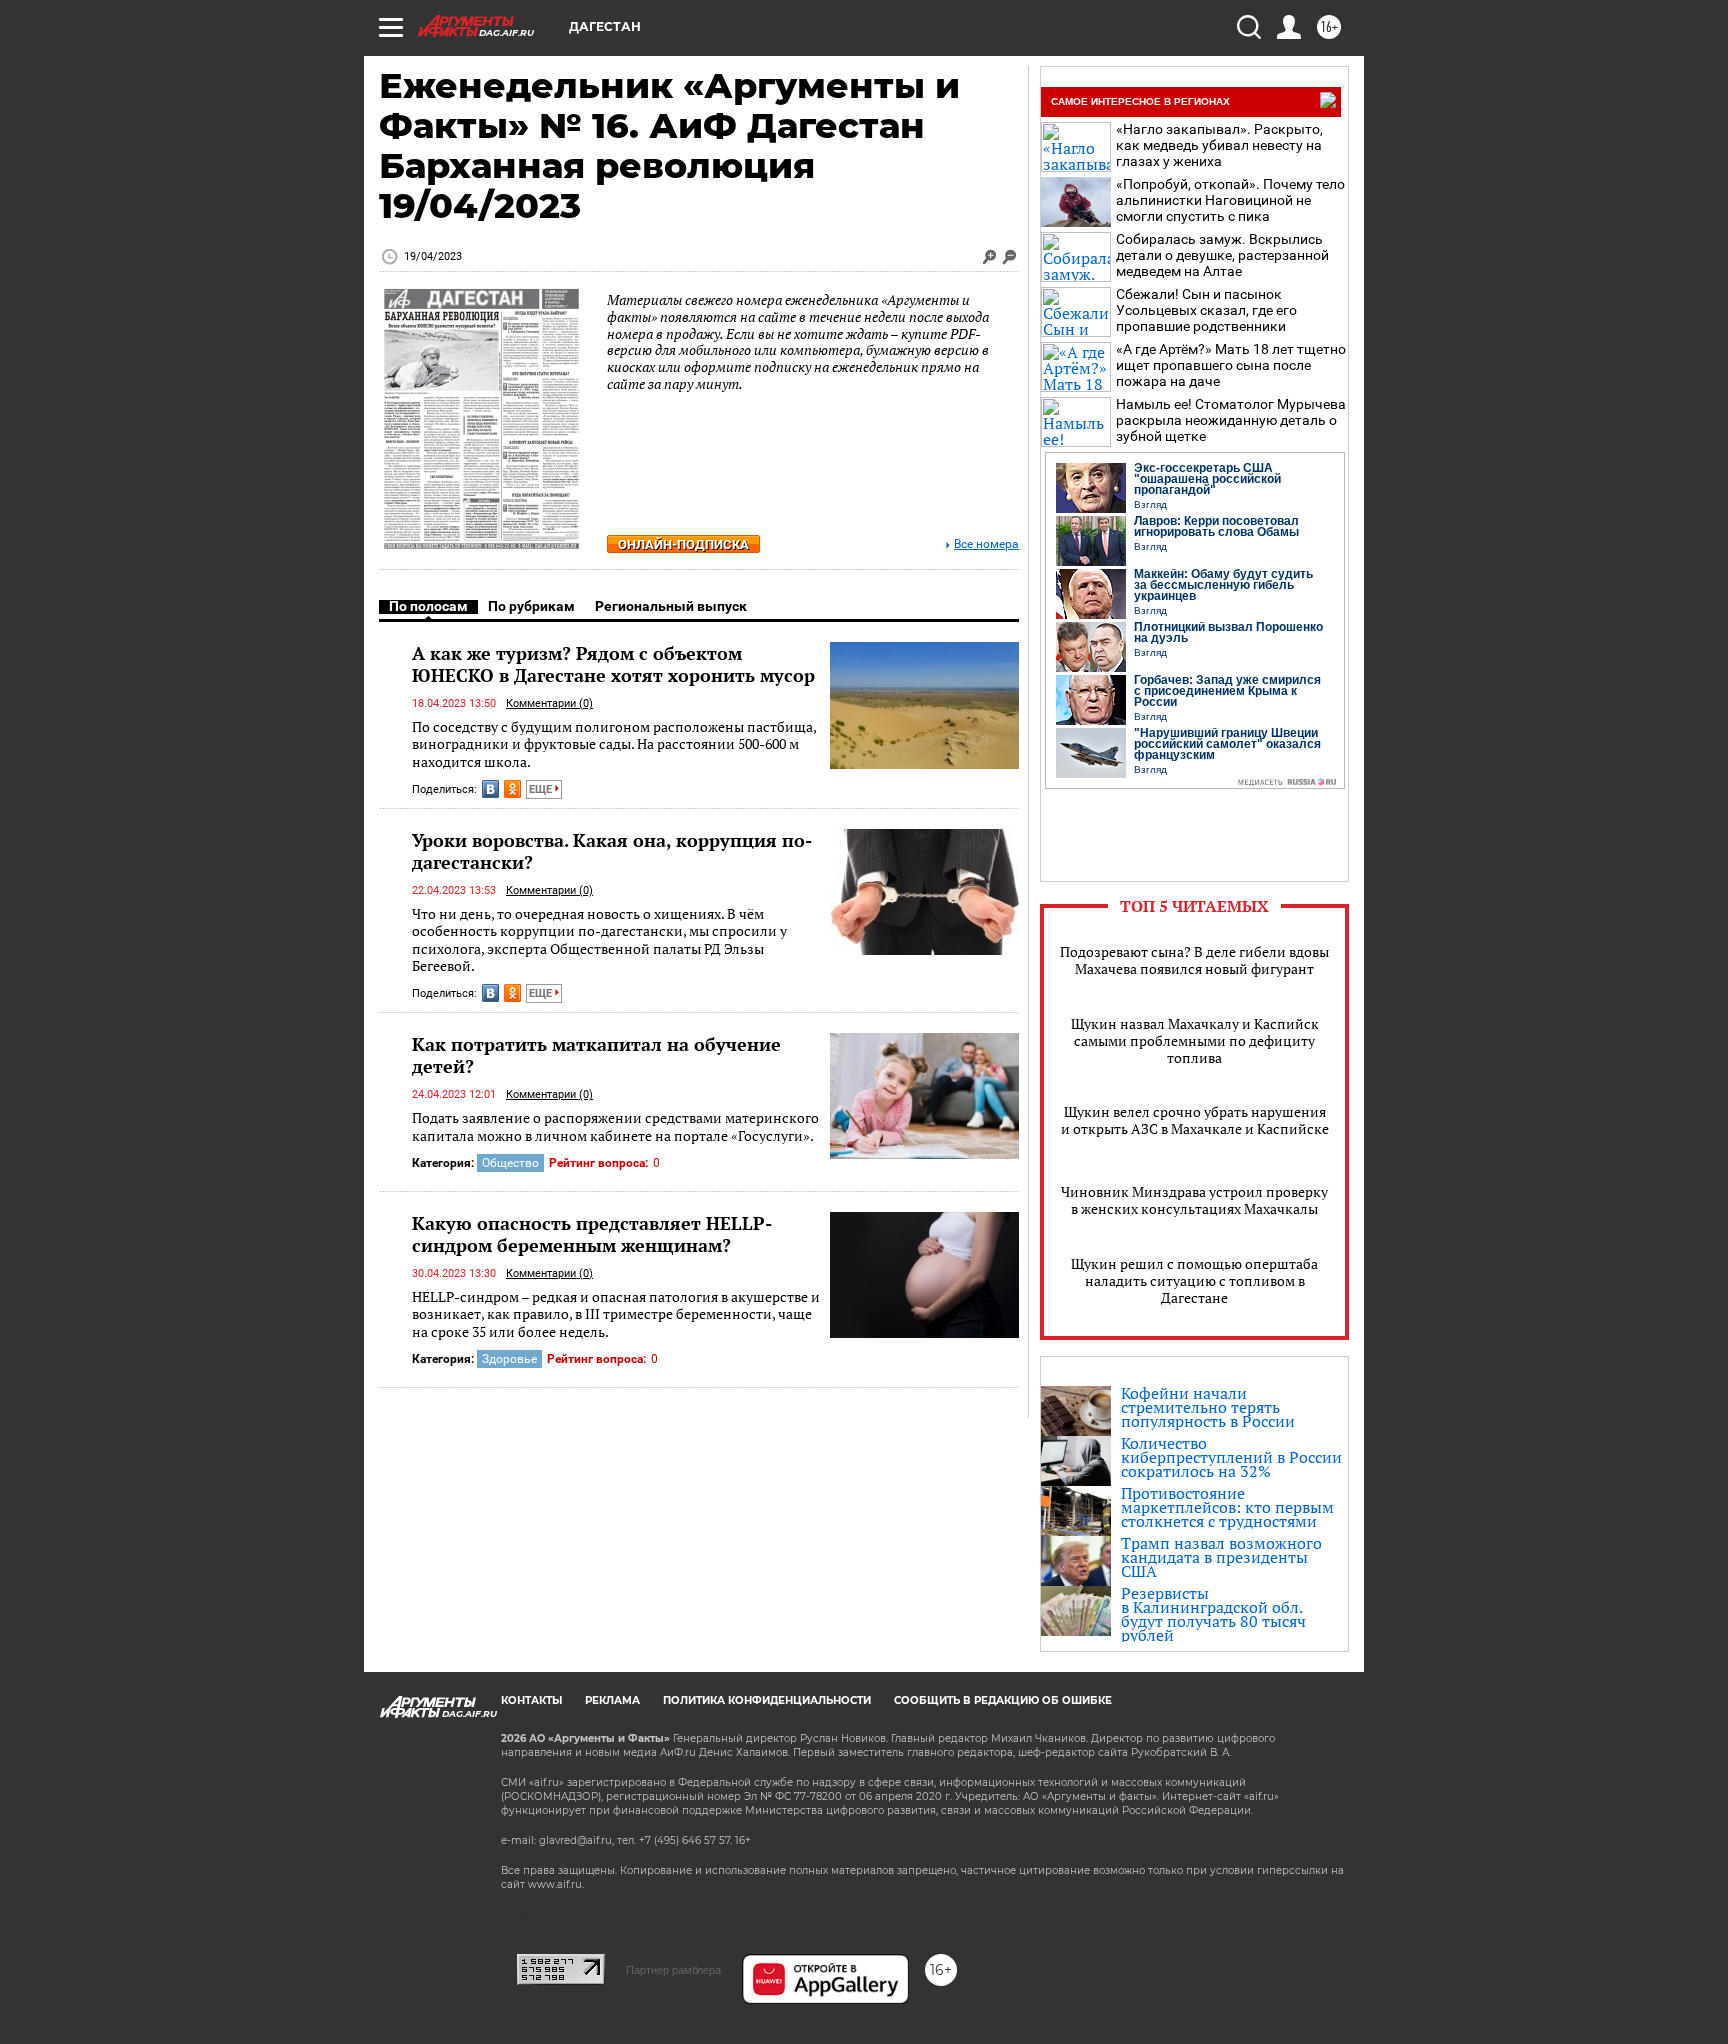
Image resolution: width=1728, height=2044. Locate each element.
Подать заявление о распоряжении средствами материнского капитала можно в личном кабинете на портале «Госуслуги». (615, 1126)
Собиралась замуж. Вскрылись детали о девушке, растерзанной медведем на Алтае (1222, 255)
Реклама (612, 1700)
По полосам (428, 606)
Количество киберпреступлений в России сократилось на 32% (1231, 1457)
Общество (510, 1163)
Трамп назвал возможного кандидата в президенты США (1221, 1557)
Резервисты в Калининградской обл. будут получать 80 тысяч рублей (1213, 1614)
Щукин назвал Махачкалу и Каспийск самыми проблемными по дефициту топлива (1195, 1040)
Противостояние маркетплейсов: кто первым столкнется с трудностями (1227, 1507)
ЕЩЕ (542, 789)
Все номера (986, 544)
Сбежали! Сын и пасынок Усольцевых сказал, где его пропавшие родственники (1206, 310)
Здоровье (509, 1359)
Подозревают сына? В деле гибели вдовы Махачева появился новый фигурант (1194, 960)
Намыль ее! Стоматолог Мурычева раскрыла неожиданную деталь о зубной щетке (1231, 420)
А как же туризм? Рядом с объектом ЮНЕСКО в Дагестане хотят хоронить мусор (613, 664)
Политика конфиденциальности (767, 1700)
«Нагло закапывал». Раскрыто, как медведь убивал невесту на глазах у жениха (1219, 145)
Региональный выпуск (671, 606)
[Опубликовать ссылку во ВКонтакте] (490, 789)
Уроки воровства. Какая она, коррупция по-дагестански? (612, 851)
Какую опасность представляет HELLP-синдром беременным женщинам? (592, 1234)
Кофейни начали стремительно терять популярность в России (1208, 1407)
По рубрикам (531, 606)
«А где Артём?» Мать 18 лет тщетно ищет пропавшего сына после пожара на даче (1231, 365)
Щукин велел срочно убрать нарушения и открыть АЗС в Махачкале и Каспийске (1195, 1120)
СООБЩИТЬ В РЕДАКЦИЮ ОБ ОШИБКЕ (1003, 1700)
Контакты (531, 1700)
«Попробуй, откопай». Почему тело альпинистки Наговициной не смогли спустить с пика (1230, 200)
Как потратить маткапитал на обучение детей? (596, 1055)
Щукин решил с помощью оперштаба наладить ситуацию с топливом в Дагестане (1194, 1280)
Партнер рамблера (673, 1970)
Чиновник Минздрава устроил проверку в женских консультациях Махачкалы (1194, 1200)
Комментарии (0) (549, 703)
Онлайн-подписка (683, 544)
